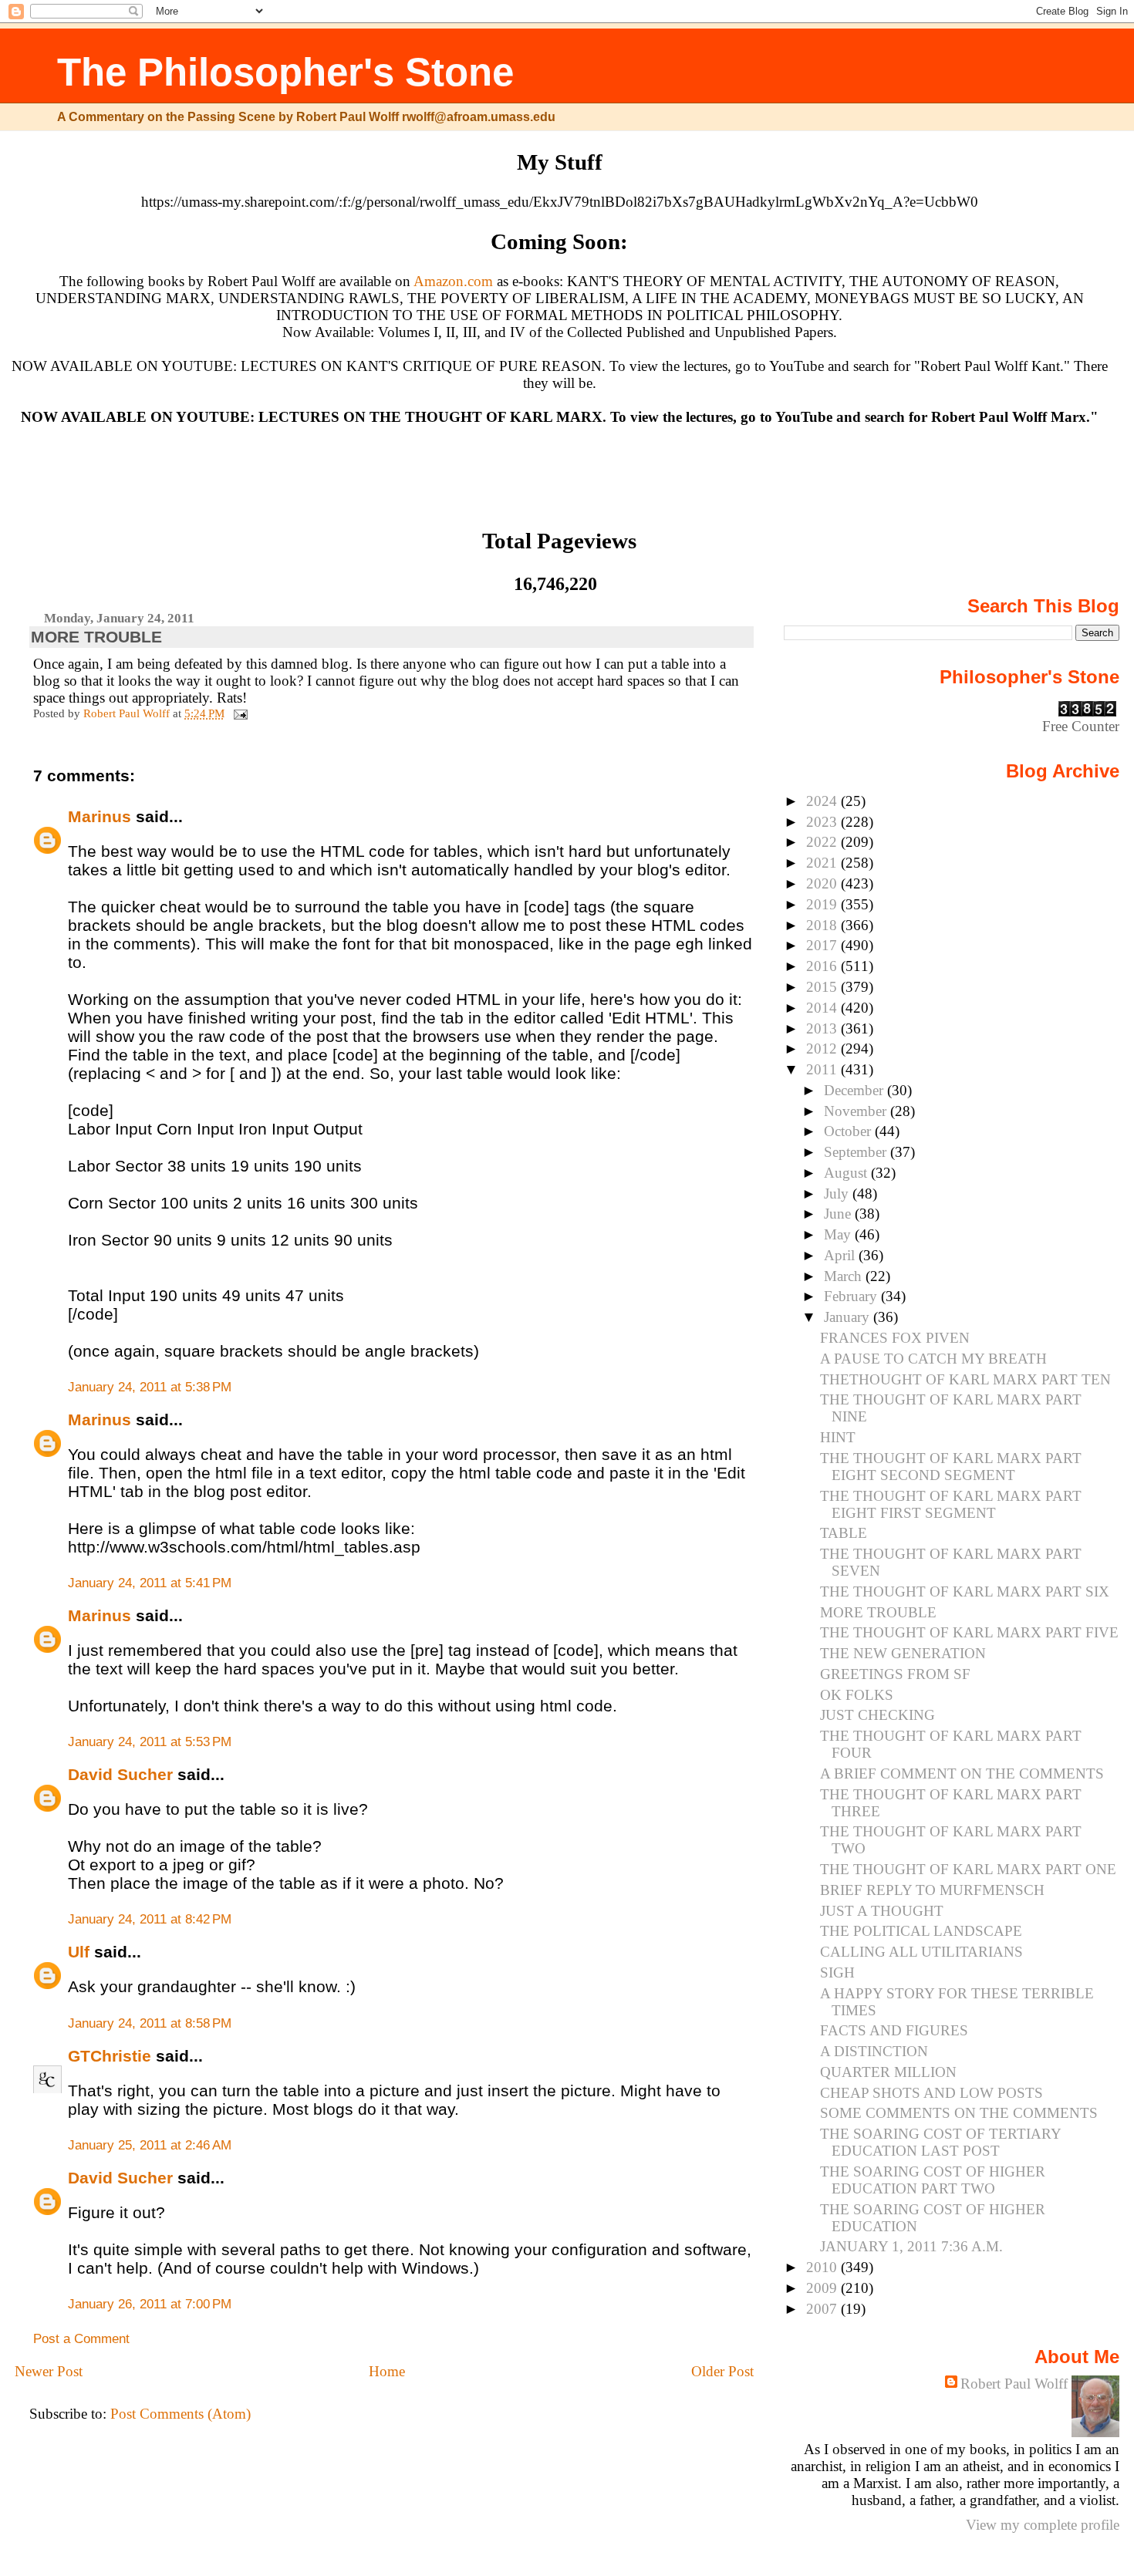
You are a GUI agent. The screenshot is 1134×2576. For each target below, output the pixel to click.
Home (387, 2371)
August (847, 1173)
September (857, 1152)
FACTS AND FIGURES (894, 2030)
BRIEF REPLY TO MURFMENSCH (932, 1890)
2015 (823, 987)
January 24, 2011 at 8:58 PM (150, 2023)
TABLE (844, 1533)
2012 (823, 1049)
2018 (823, 925)
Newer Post (49, 2371)
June (839, 1214)
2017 (823, 945)
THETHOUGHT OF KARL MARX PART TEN (965, 1379)
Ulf (79, 1952)
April (841, 1255)
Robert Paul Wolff (1014, 2384)
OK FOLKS (857, 1695)
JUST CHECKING (877, 1715)
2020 (823, 883)
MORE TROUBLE (878, 1612)
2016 (823, 966)
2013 (823, 1028)
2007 (823, 2309)
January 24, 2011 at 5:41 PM (150, 1583)
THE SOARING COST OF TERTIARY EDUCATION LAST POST (940, 2142)
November (857, 1111)
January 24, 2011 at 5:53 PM (150, 1742)
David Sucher (120, 1774)
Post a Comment (81, 2339)
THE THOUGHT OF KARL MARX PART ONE (968, 1869)
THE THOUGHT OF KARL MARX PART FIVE (969, 1632)
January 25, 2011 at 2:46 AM (150, 2145)
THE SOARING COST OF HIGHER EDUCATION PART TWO (933, 2180)
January (849, 1317)
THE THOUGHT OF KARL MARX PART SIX (965, 1591)
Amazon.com (453, 281)
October (849, 1131)
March (845, 1276)
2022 (823, 842)
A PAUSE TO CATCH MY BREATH (933, 1359)
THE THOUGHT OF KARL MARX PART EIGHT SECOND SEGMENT (951, 1467)
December (856, 1090)
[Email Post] (239, 713)
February (852, 1296)
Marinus (100, 816)
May (839, 1234)
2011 (823, 1069)
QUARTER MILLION (888, 2072)
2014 (823, 1008)
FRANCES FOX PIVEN (895, 1338)
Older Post (722, 2371)
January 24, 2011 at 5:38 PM (150, 1387)
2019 (823, 904)
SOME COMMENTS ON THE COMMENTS (959, 2113)
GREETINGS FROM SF (895, 1674)
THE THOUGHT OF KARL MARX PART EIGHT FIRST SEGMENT (951, 1504)
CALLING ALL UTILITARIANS (921, 1952)
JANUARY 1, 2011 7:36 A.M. (911, 2246)
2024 (823, 801)
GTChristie (110, 2056)
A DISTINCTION (874, 2051)
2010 (823, 2267)
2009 (823, 2288)
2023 (823, 822)
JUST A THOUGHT (882, 1911)
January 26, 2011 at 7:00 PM (150, 2304)
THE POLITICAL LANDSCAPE (921, 1931)
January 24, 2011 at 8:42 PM (150, 1919)
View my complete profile (1043, 2525)
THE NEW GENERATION (903, 1653)
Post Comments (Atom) (181, 2414)
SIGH (837, 1972)
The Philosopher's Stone (285, 72)
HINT (838, 1437)
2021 (823, 863)
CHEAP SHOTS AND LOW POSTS (931, 2093)
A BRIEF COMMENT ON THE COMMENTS (962, 1774)
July (838, 1194)
